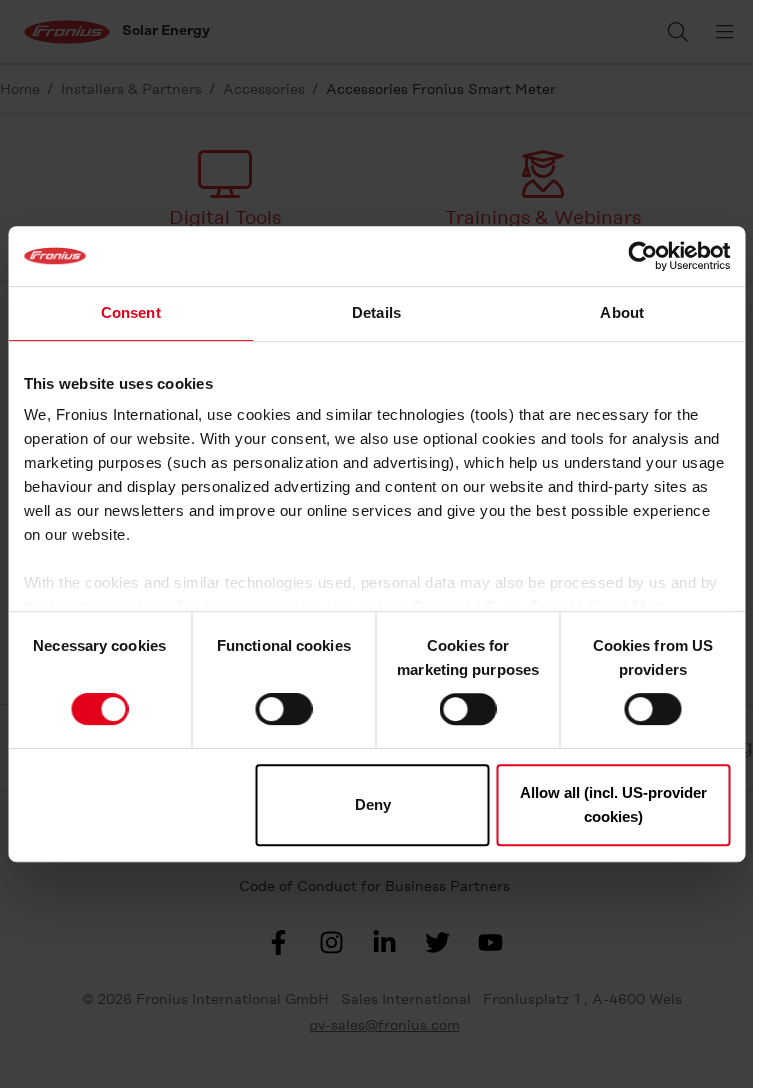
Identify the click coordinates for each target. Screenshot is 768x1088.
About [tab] (622, 312)
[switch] (283, 709)
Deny (373, 804)
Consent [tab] (131, 312)
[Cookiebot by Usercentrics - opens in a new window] (642, 256)
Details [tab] (376, 312)
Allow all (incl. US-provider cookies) (613, 804)
